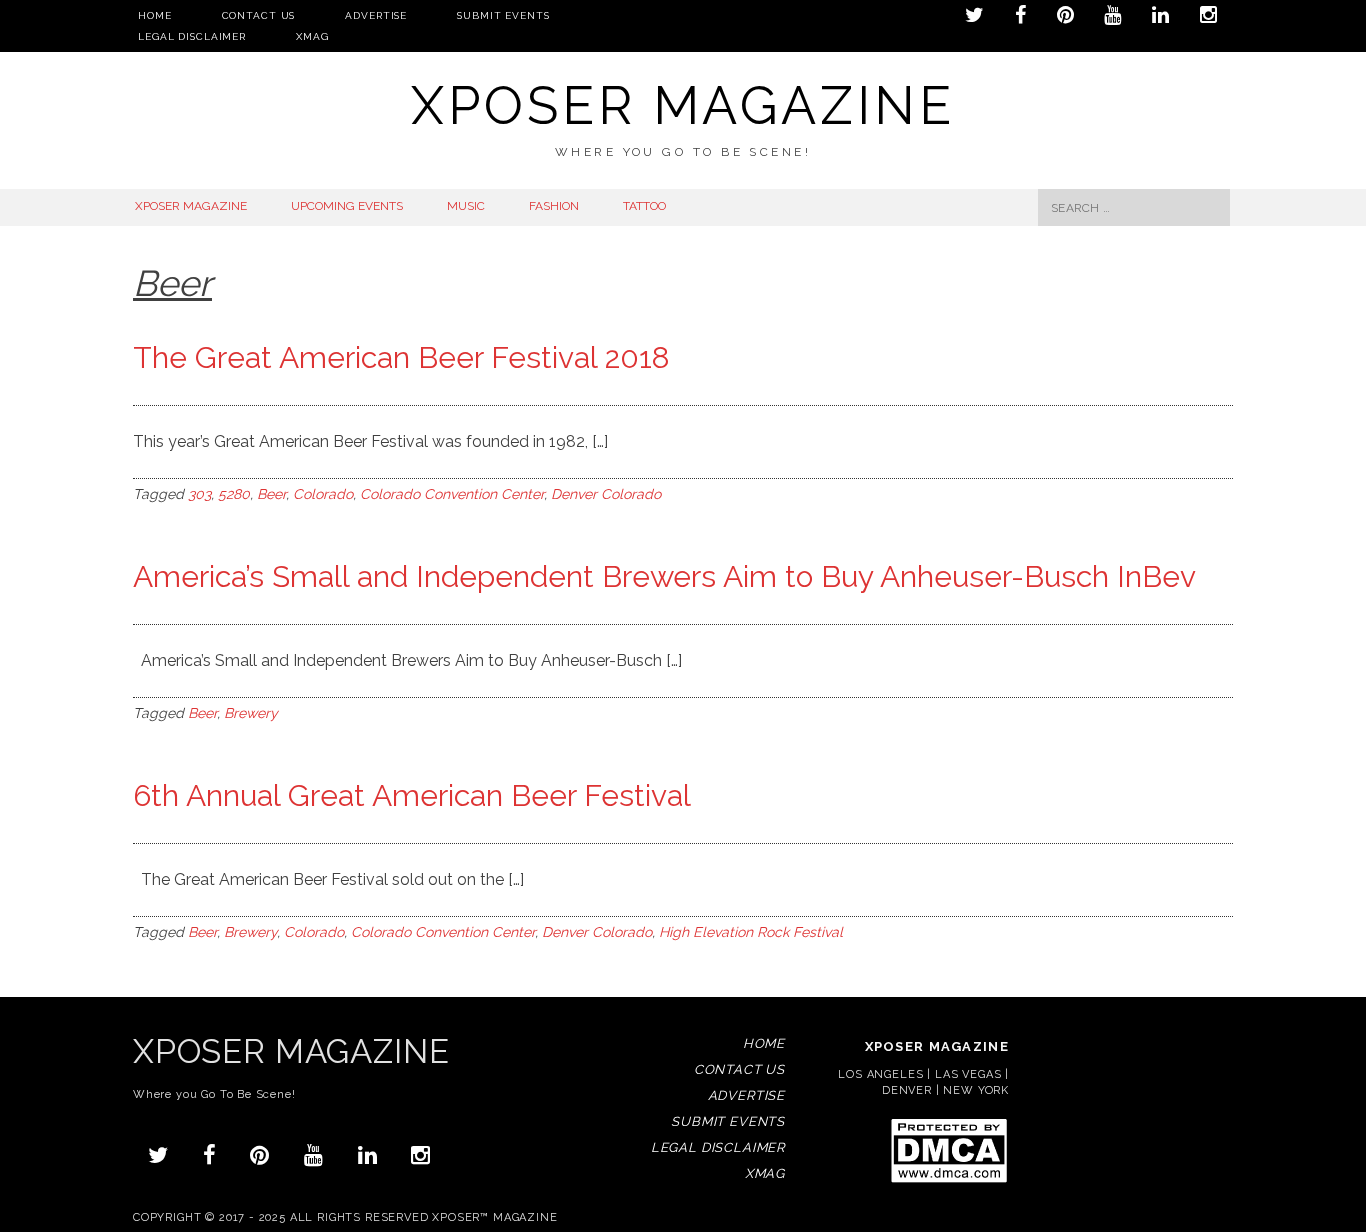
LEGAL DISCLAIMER (192, 36)
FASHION (554, 206)
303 (199, 494)
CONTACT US (259, 15)
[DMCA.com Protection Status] (948, 1181)
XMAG (312, 36)
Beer (271, 494)
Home (155, 15)
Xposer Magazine (683, 105)
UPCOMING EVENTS (347, 206)
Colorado (323, 494)
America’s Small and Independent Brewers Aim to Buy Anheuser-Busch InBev (664, 576)
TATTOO (644, 206)
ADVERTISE (376, 15)
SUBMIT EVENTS (503, 15)
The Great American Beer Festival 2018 (401, 357)
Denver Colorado (606, 494)
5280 (234, 494)
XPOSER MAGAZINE (191, 206)
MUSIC (466, 206)
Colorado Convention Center (452, 494)
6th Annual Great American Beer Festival (412, 795)
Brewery (251, 713)
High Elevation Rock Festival (751, 932)
